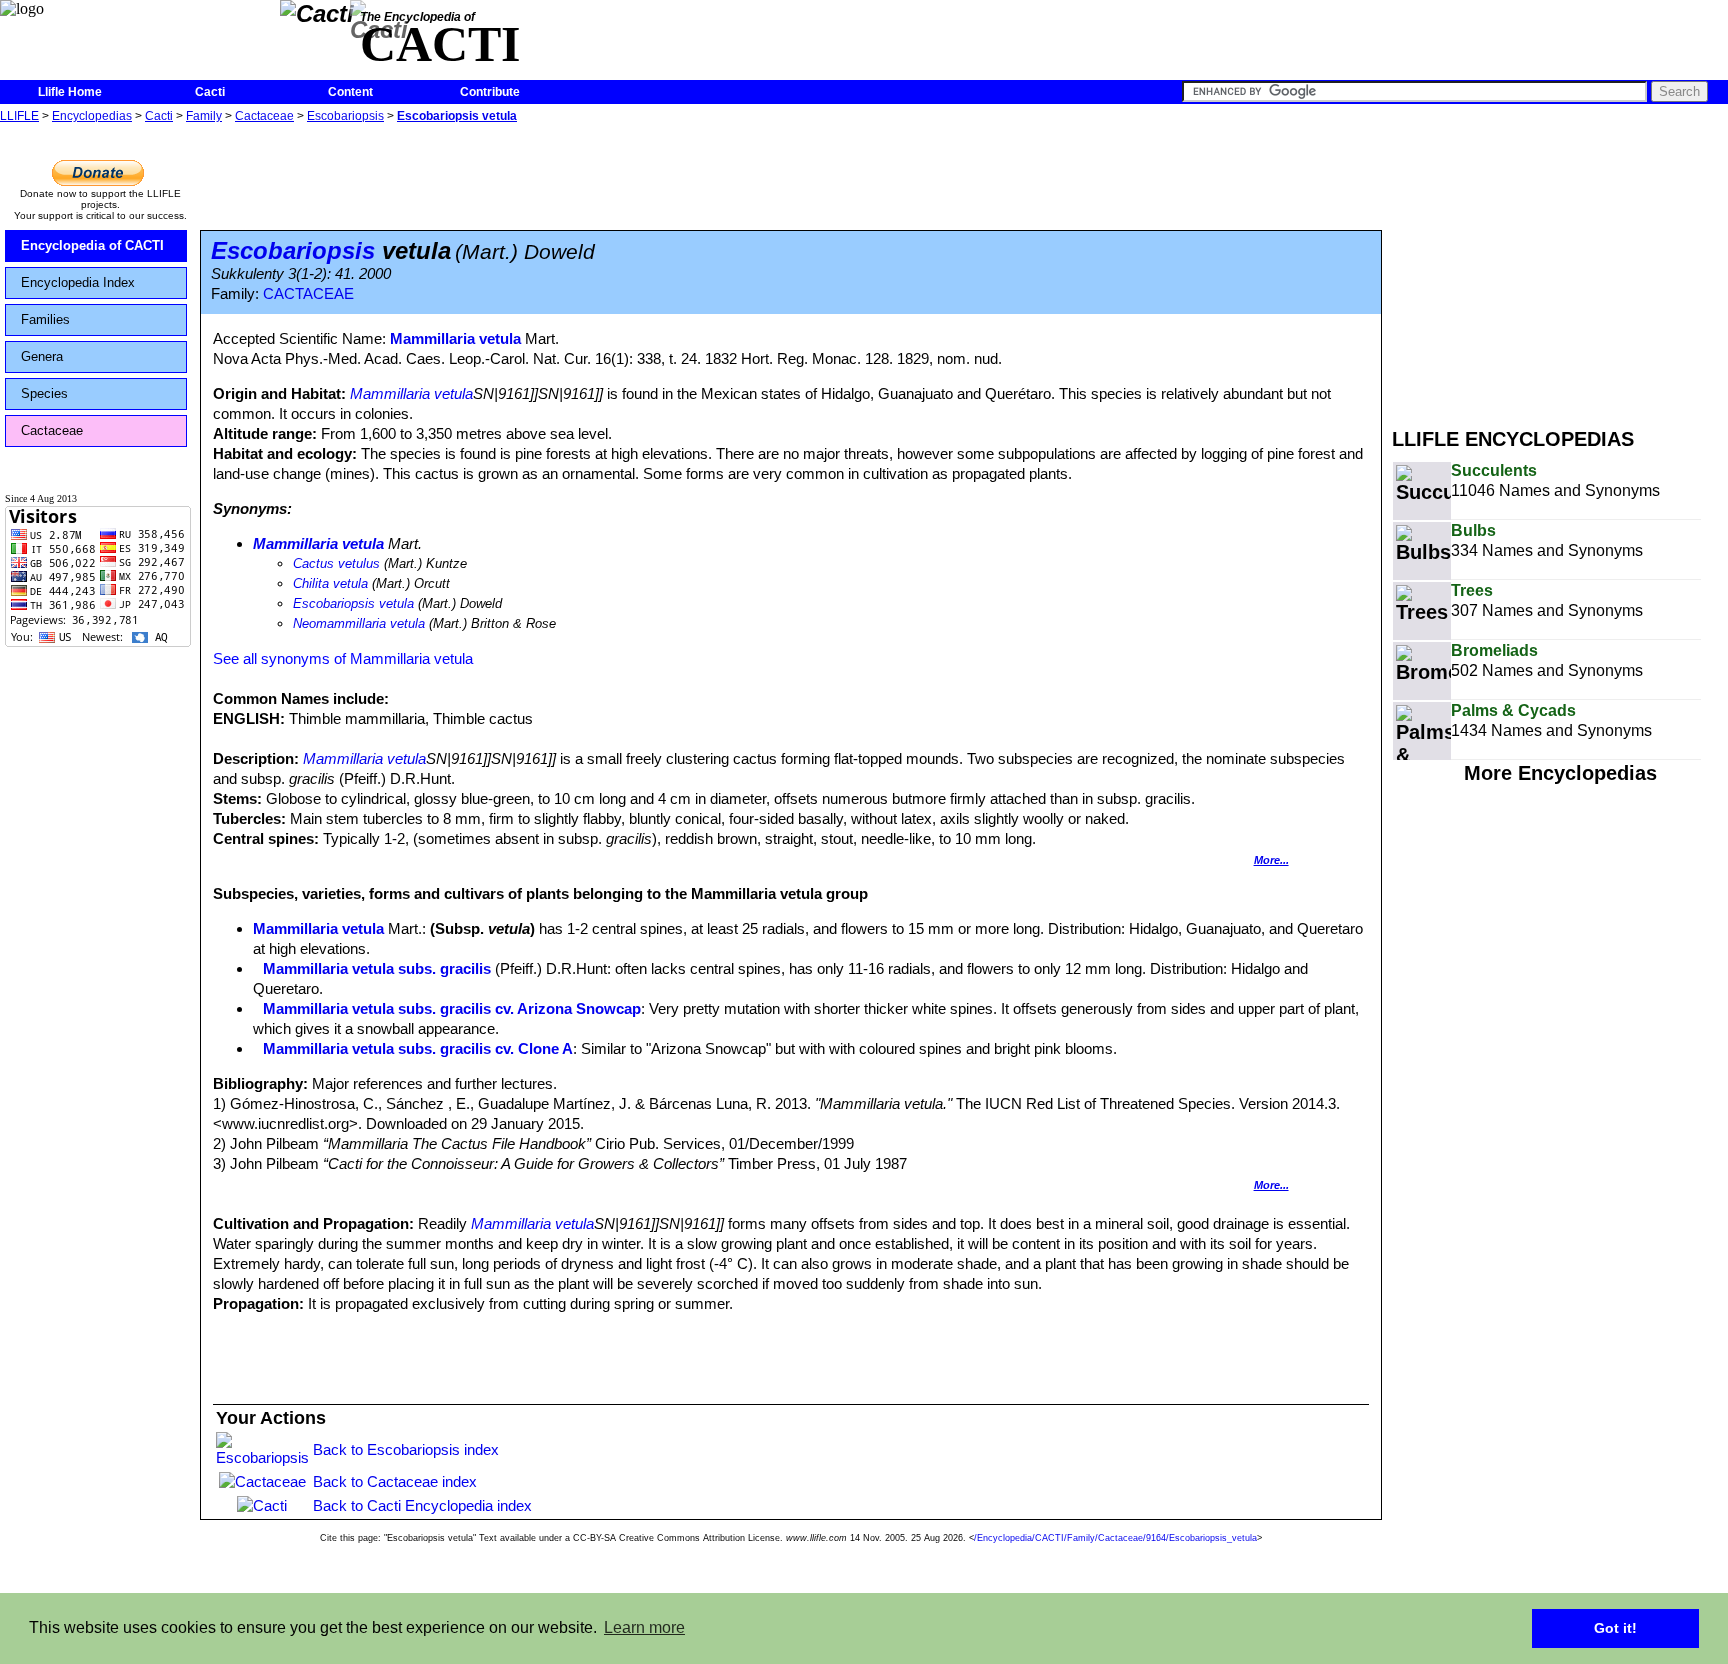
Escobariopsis (345, 116)
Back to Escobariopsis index (406, 1449)
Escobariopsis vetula (457, 116)
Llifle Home (70, 92)
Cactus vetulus (336, 563)
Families (45, 319)
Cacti (210, 92)
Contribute (490, 92)
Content (350, 92)
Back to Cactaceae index (395, 1481)
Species (44, 393)
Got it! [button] (1615, 1628)
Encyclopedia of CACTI (92, 245)
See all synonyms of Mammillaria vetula (343, 658)
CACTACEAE (308, 294)
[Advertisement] (1560, 268)
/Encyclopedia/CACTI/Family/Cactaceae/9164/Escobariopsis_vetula (1115, 1538)
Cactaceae (264, 116)
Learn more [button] (644, 1627)
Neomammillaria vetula (359, 623)
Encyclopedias (92, 116)
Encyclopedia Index (78, 282)
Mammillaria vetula (455, 338)
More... (1271, 860)
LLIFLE (19, 116)
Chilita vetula (330, 583)
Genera (42, 356)
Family (204, 116)
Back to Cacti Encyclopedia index (422, 1505)
